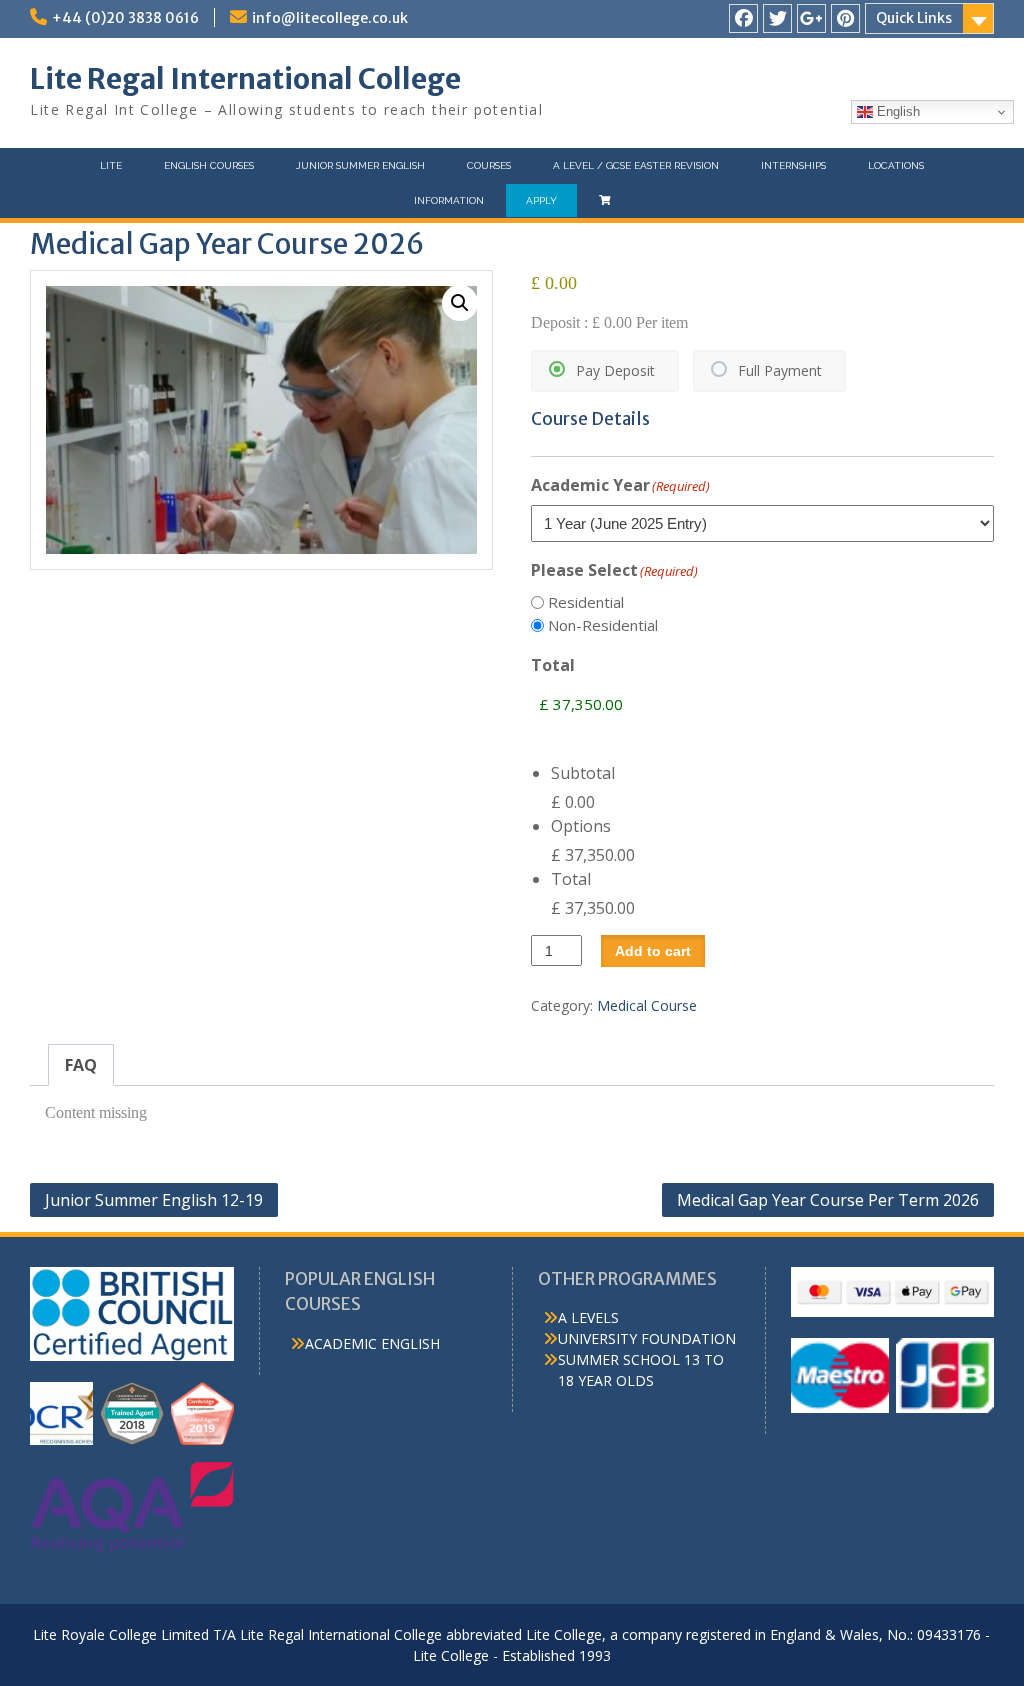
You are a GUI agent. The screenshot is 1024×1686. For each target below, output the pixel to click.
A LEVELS (588, 1317)
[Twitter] (777, 18)
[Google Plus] (811, 18)
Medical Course (647, 1005)
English (896, 111)
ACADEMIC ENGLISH (372, 1343)
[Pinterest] (845, 18)
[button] (460, 303)
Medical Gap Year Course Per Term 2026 (828, 1200)
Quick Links (914, 18)
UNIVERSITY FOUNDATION (647, 1338)
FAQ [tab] (81, 1065)
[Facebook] (743, 18)
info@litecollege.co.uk (330, 18)
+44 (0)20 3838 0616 (125, 18)
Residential (586, 602)
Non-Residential (603, 625)
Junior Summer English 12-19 (154, 1200)
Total (571, 879)
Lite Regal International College (245, 79)
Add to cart (653, 951)
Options (581, 826)
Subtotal (583, 773)
